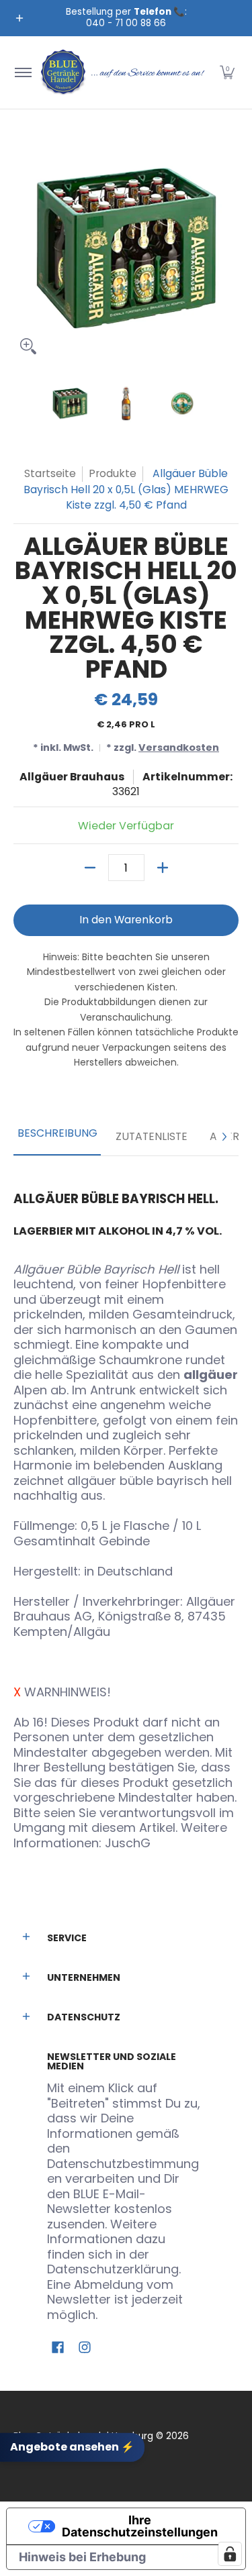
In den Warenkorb (126, 920)
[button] (227, 72)
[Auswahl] (163, 868)
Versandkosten (179, 748)
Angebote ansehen (72, 2447)
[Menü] (23, 72)
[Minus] (90, 868)
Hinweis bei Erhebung (82, 2557)
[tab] (57, 1137)
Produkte (113, 473)
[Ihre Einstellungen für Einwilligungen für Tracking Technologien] (230, 2554)
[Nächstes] (224, 1137)
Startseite (50, 473)
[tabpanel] (126, 1511)
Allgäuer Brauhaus (72, 777)
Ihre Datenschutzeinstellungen (140, 2526)
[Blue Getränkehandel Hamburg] (124, 72)
